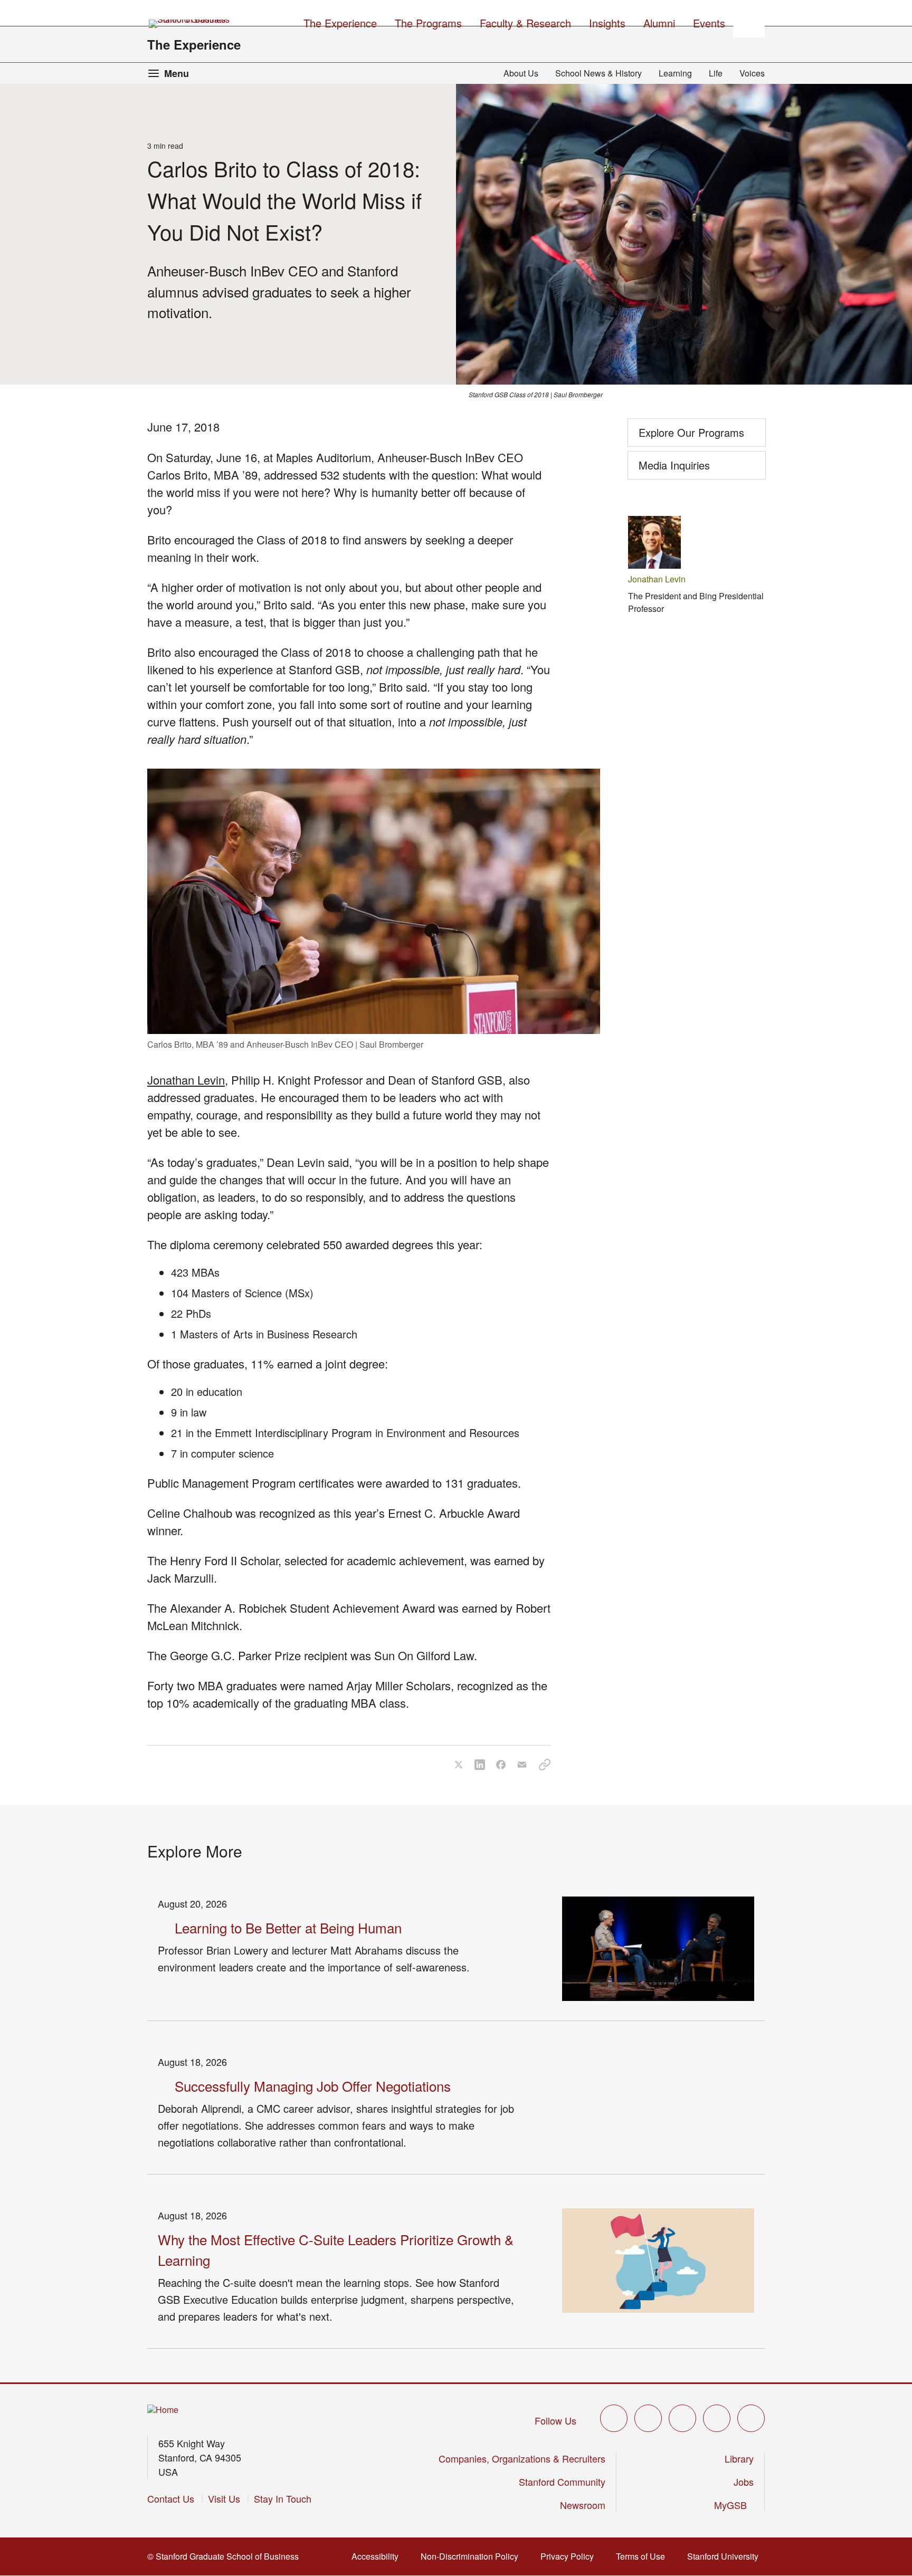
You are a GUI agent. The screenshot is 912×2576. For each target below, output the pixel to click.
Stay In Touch (283, 2498)
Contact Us (171, 2498)
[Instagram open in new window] (682, 2418)
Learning (675, 73)
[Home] (163, 2410)
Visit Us (224, 2498)
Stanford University (726, 2556)
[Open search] (749, 22)
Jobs (744, 2482)
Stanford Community (562, 2482)
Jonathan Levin (186, 1080)
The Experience (194, 44)
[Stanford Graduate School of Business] (190, 24)
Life (716, 73)
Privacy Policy (570, 2556)
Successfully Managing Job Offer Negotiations (313, 2086)
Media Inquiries (674, 465)
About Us (521, 73)
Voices (752, 73)
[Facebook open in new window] (648, 2418)
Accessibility (378, 2556)
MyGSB (734, 2505)
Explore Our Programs (691, 432)
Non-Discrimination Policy (473, 2556)
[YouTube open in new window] (717, 2418)
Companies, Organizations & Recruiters (522, 2458)
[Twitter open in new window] (614, 2418)
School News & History (598, 73)
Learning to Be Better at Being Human (288, 1927)
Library (739, 2458)
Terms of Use (644, 2556)
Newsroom (583, 2505)
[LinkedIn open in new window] (751, 2418)
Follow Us (555, 2420)
